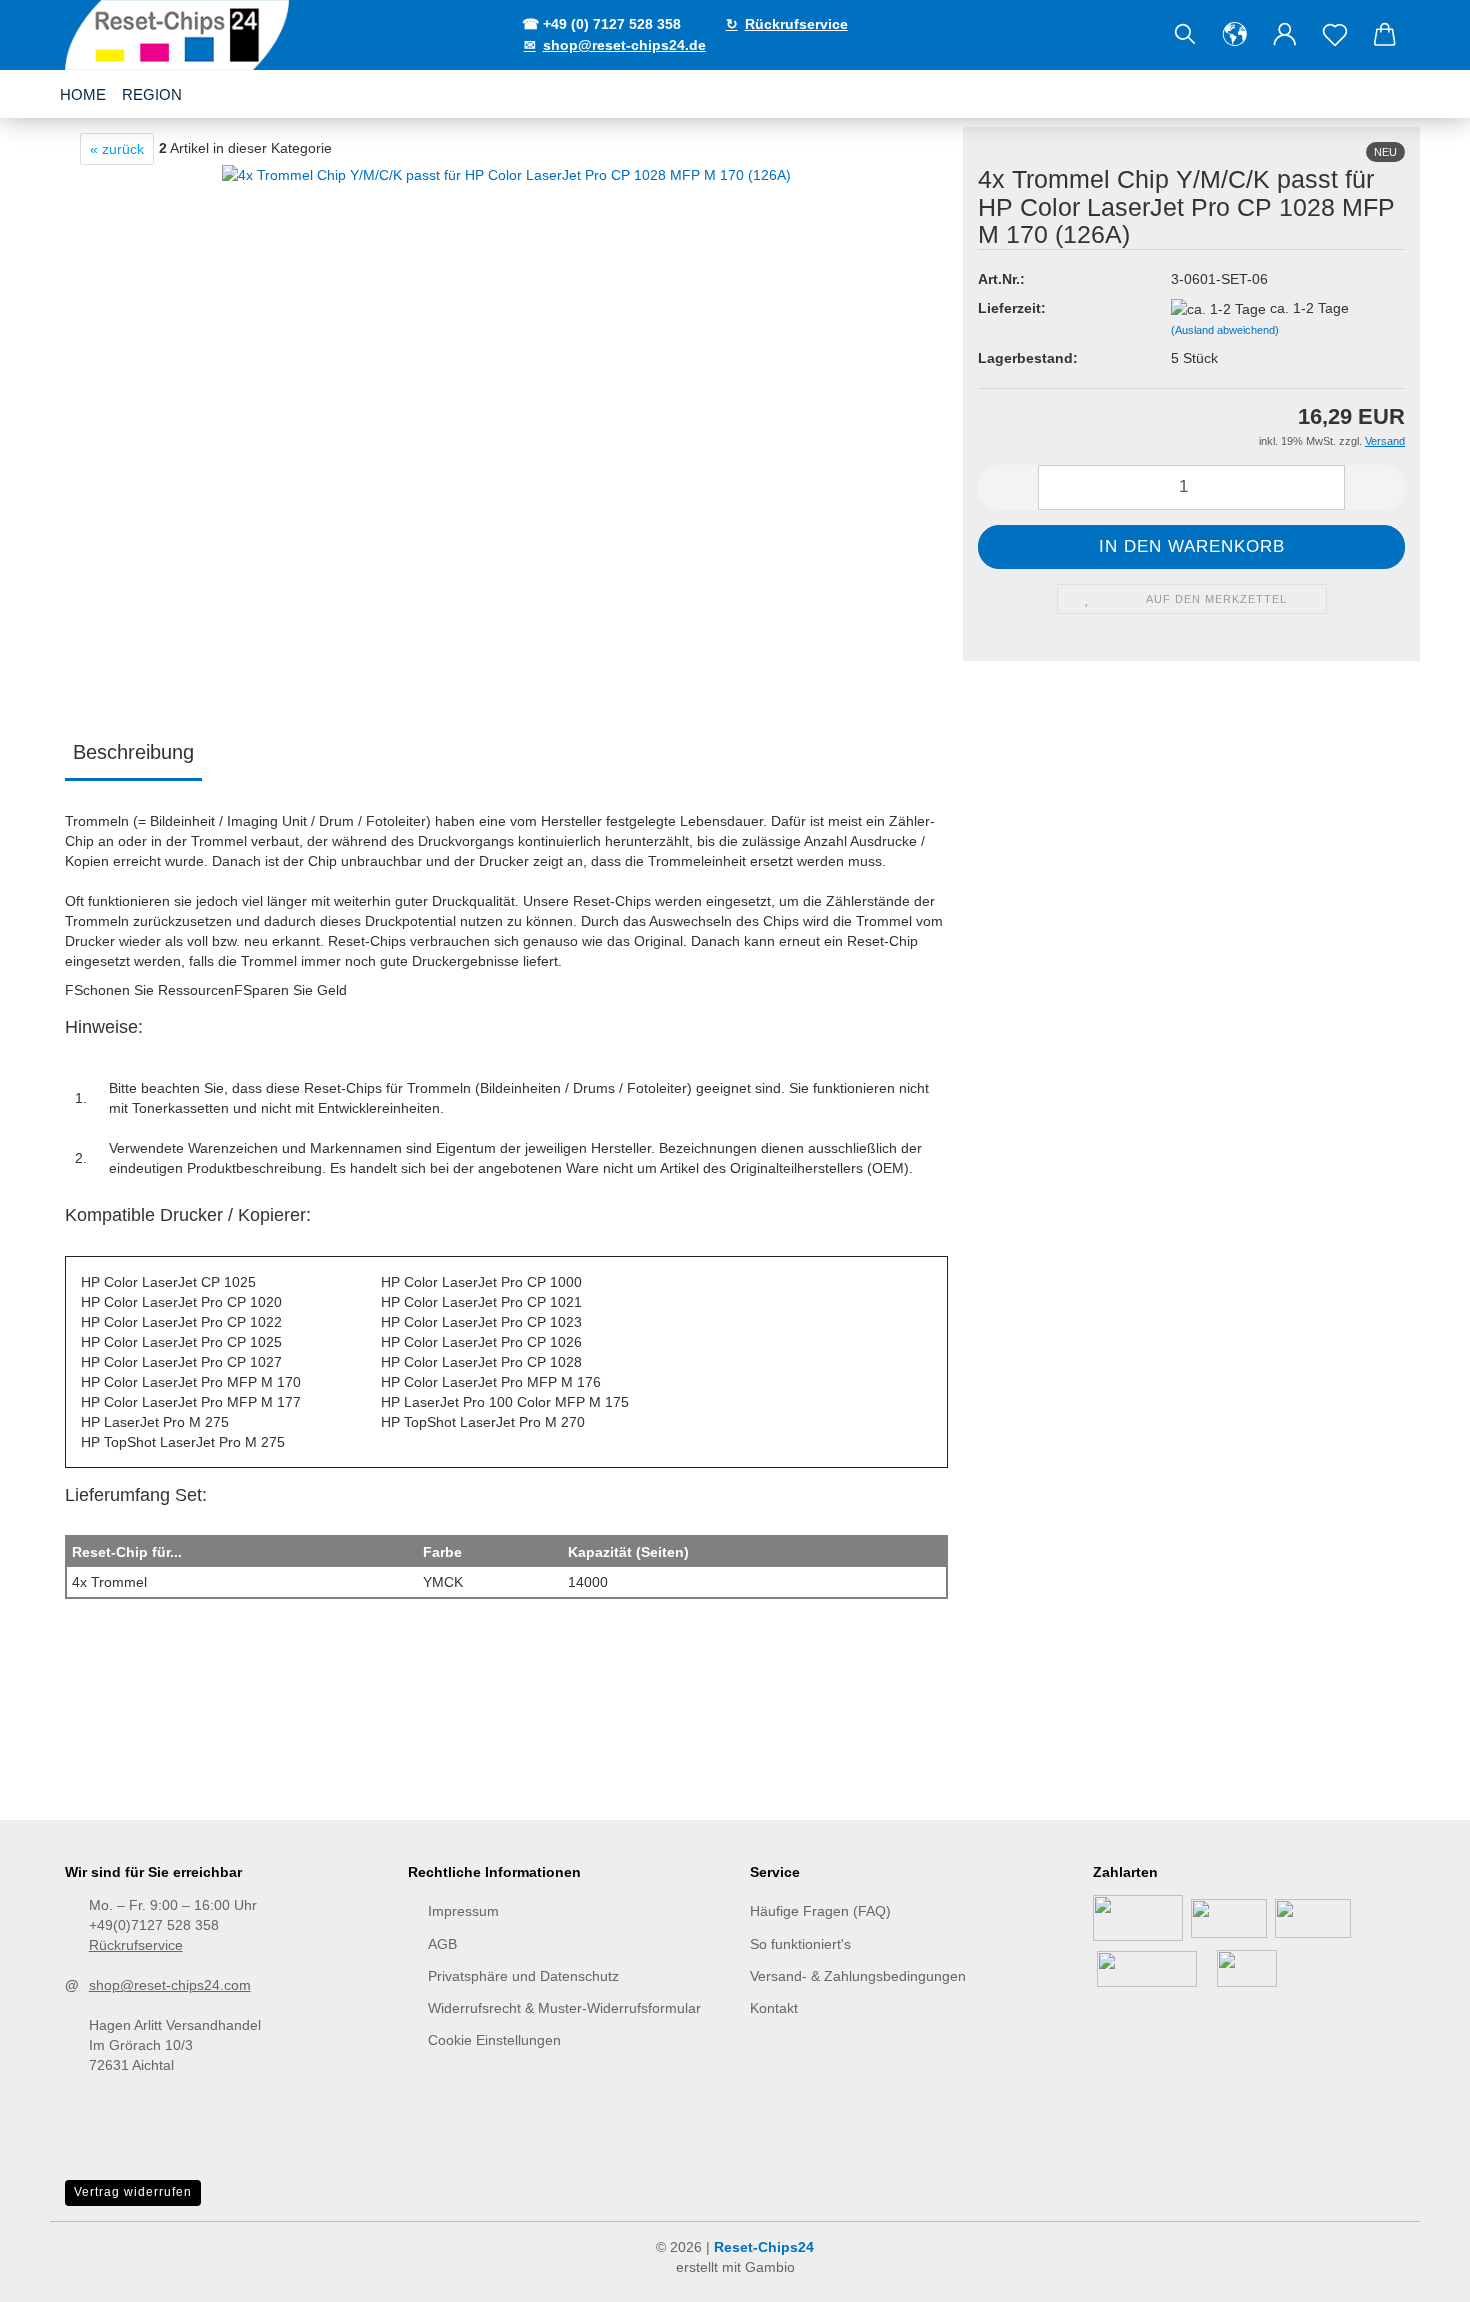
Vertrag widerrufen (133, 2192)
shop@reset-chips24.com (170, 1985)
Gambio (770, 2267)
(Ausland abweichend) (1225, 330)
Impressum (463, 1911)
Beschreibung (133, 752)
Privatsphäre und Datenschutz (523, 1976)
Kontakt (774, 2008)
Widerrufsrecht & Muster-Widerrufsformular (564, 2008)
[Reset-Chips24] (179, 35)
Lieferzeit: (1012, 308)
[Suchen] (1185, 35)
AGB (442, 1944)
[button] (1235, 35)
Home (83, 94)
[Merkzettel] (1335, 35)
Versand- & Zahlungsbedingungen (858, 1976)
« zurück (117, 149)
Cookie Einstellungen (494, 2040)
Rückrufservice (136, 1945)
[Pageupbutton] (1415, 2272)
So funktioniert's (800, 1944)
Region (152, 94)
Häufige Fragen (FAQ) (820, 1911)
